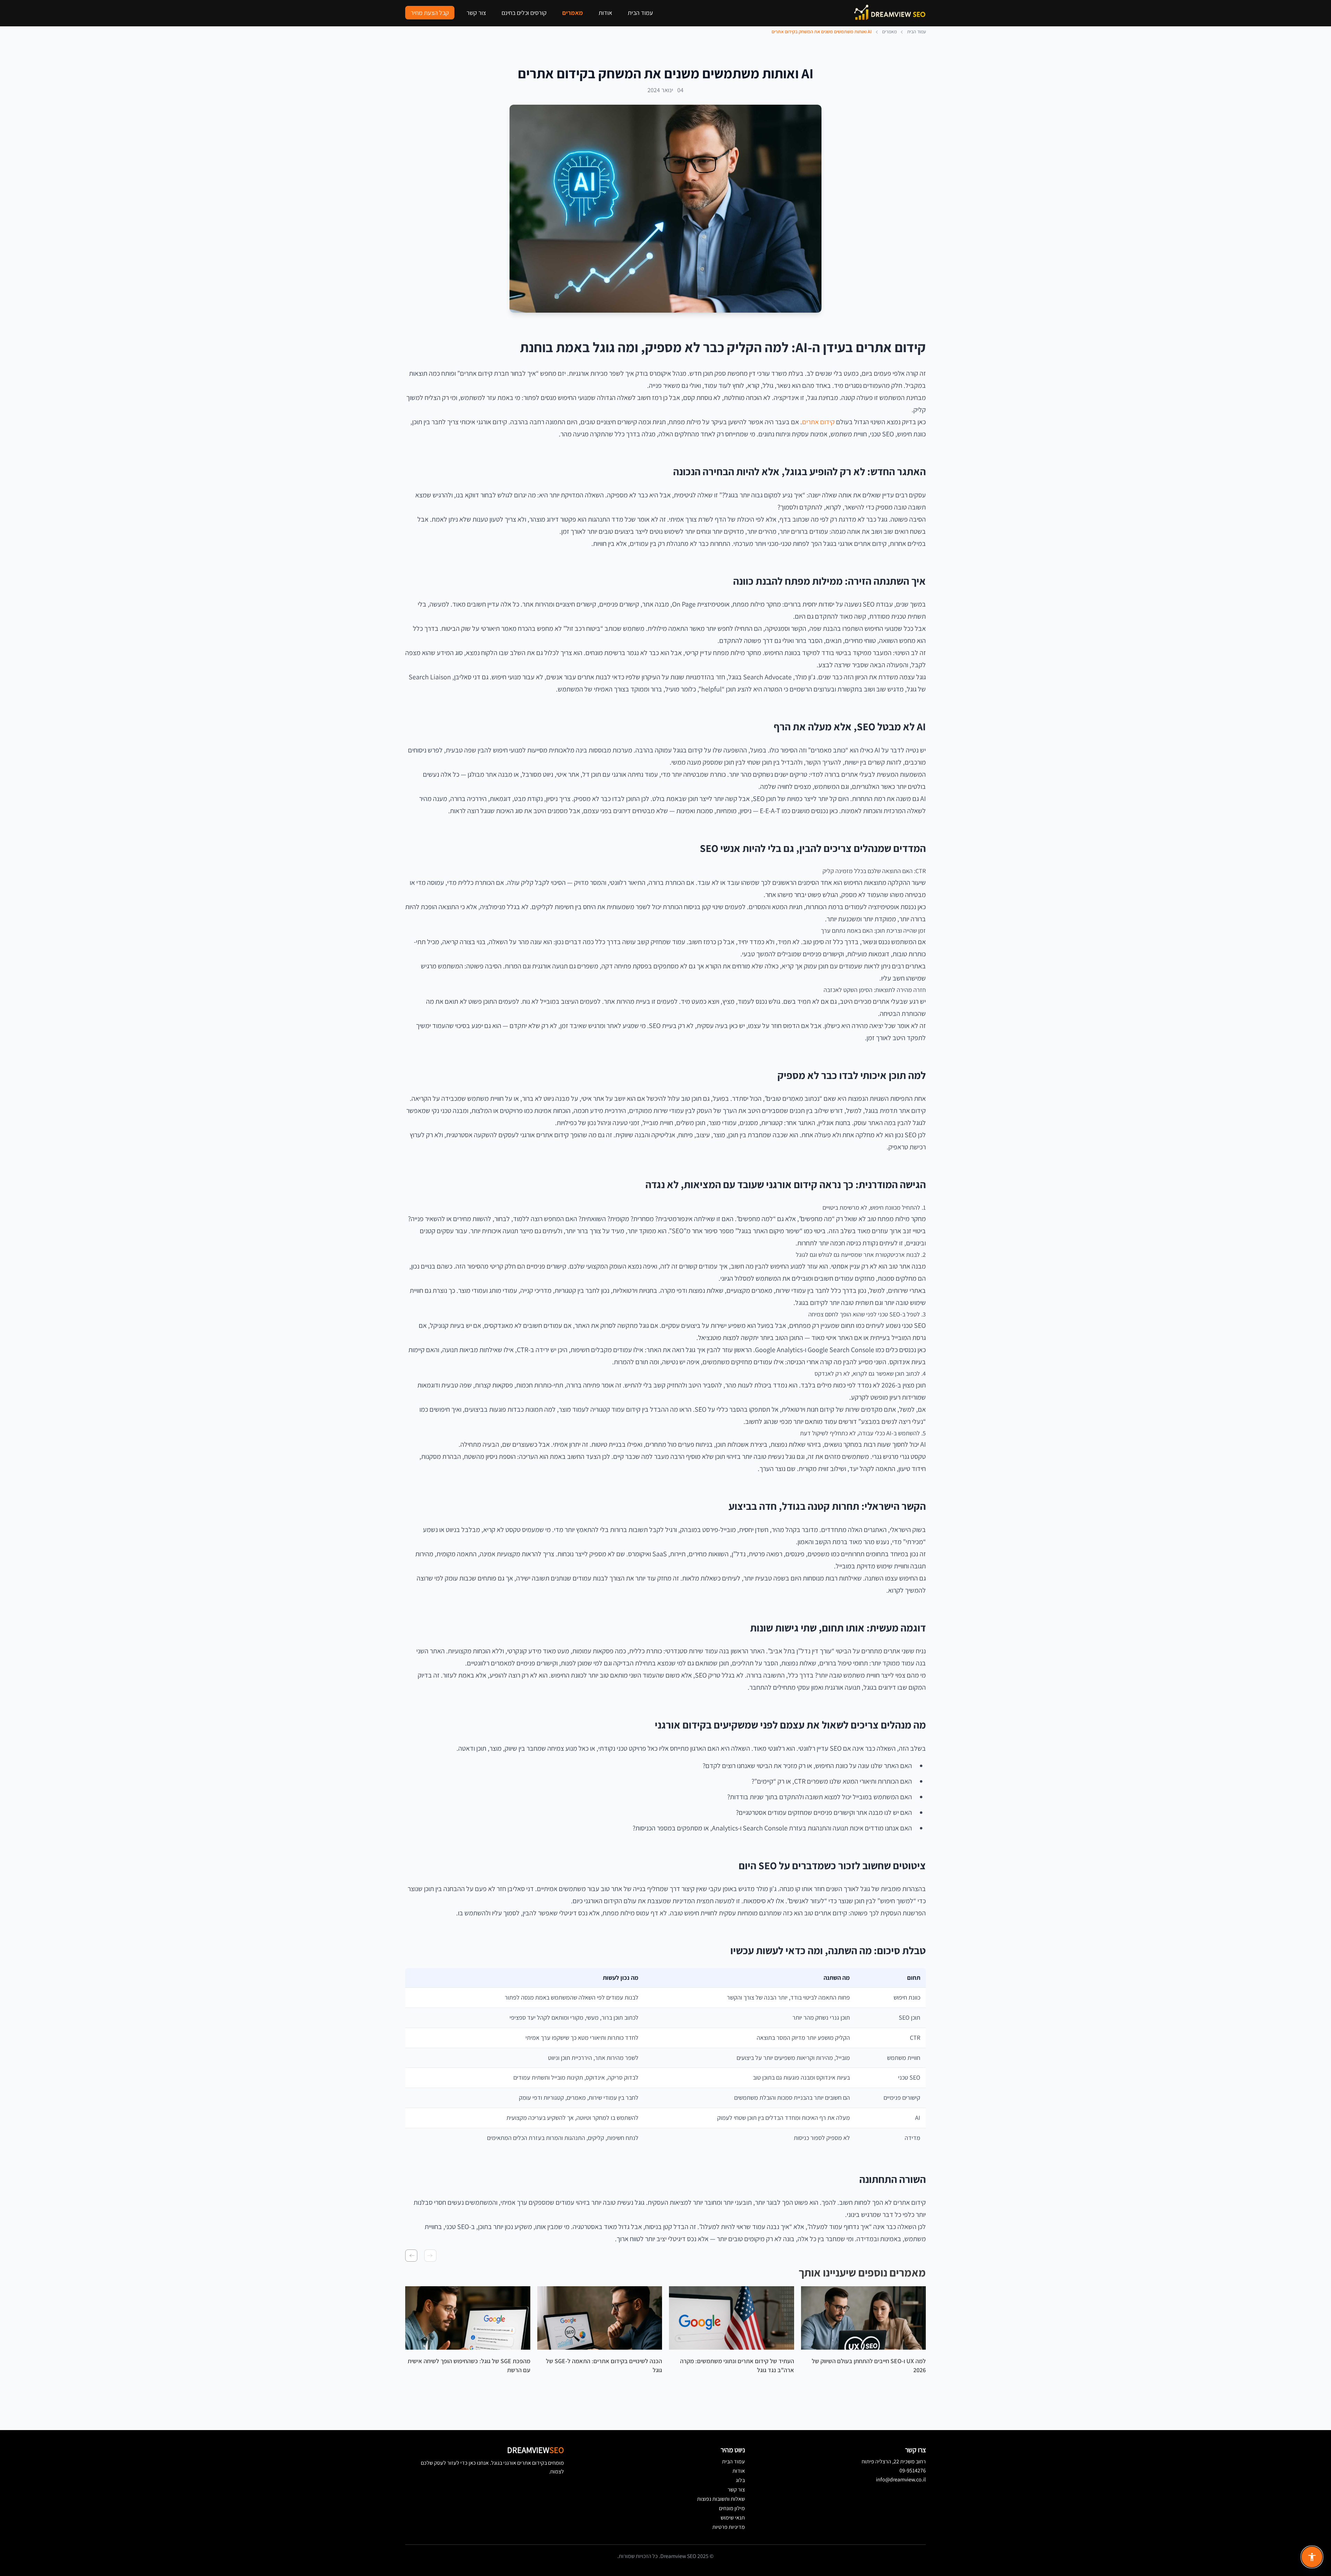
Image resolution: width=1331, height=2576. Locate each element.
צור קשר (476, 13)
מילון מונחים (732, 2508)
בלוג (740, 2480)
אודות (605, 13)
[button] (430, 2256)
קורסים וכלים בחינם (524, 13)
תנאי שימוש (733, 2518)
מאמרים (573, 13)
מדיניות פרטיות (729, 2527)
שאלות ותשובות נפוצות (721, 2499)
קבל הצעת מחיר (430, 13)
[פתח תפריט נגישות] (1312, 2557)
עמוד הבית (640, 13)
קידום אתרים (818, 422)
